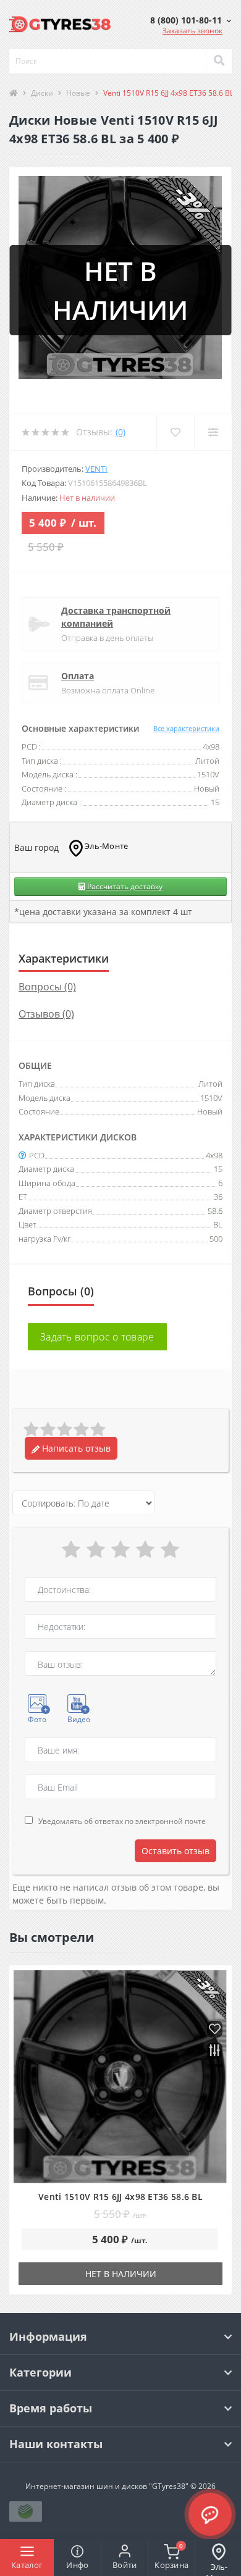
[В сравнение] (215, 2051)
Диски (42, 93)
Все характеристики (186, 728)
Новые (78, 93)
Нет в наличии (121, 2274)
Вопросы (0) (47, 987)
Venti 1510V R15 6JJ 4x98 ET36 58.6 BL (120, 2197)
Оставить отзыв (175, 1851)
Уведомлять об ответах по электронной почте (122, 1821)
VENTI (96, 469)
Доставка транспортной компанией (116, 617)
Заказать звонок (192, 31)
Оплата (78, 676)
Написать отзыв (75, 1448)
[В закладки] (215, 2030)
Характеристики (64, 958)
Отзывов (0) (46, 1014)
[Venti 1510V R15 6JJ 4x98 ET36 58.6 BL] (120, 2077)
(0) (120, 432)
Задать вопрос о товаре (97, 1337)
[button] (191, 20)
